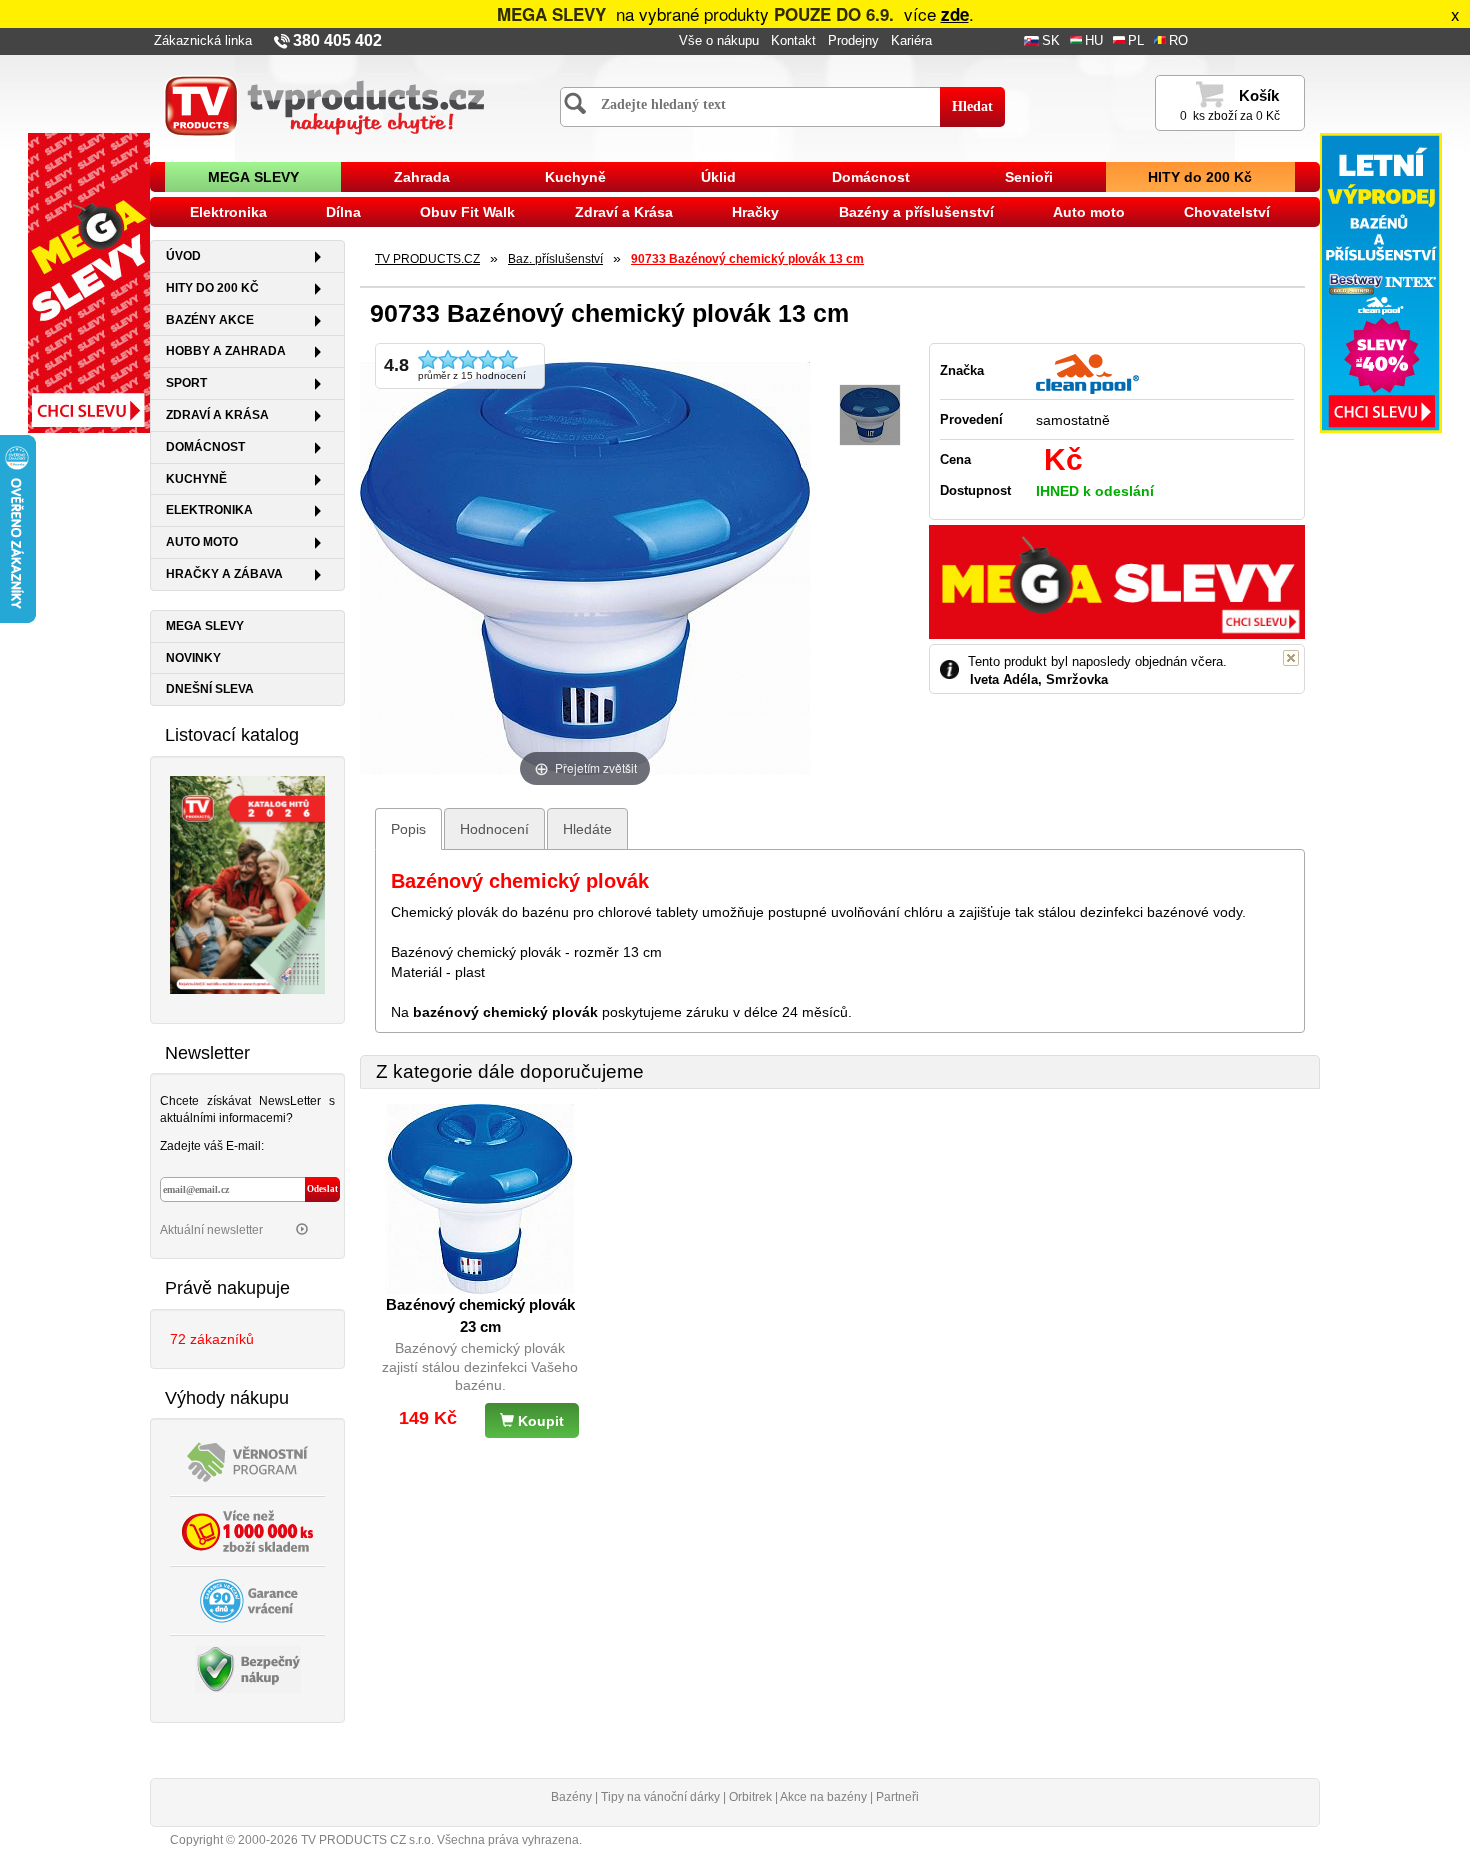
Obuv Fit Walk (467, 212)
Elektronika (228, 212)
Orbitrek (750, 1797)
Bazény (571, 1797)
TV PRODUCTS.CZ (427, 259)
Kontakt (793, 41)
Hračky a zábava (224, 574)
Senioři (1029, 177)
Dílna (343, 212)
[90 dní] (248, 1600)
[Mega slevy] (89, 282)
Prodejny (853, 41)
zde (955, 14)
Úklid (718, 177)
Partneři (897, 1797)
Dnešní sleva (210, 689)
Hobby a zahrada (226, 351)
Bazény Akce (210, 320)
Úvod (183, 256)
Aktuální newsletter (213, 1230)
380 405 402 (337, 40)
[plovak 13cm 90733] (870, 415)
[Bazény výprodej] (1381, 282)
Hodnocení (494, 829)
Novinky (193, 658)
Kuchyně (575, 177)
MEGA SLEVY (253, 177)
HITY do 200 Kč (1200, 177)
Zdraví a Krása (624, 212)
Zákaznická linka (203, 41)
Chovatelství (1227, 212)
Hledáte (587, 829)
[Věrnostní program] (248, 1461)
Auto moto (1089, 212)
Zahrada (422, 177)
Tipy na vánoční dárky (660, 1797)
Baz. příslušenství (555, 259)
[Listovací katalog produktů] (247, 883)
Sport (186, 383)
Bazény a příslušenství (916, 212)
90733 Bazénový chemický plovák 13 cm (747, 259)
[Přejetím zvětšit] (585, 566)
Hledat (972, 106)
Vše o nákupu (719, 41)
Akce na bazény (823, 1797)
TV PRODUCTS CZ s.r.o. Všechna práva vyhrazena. (441, 1840)
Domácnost (871, 177)
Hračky (755, 212)
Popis (408, 829)
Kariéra (911, 41)
